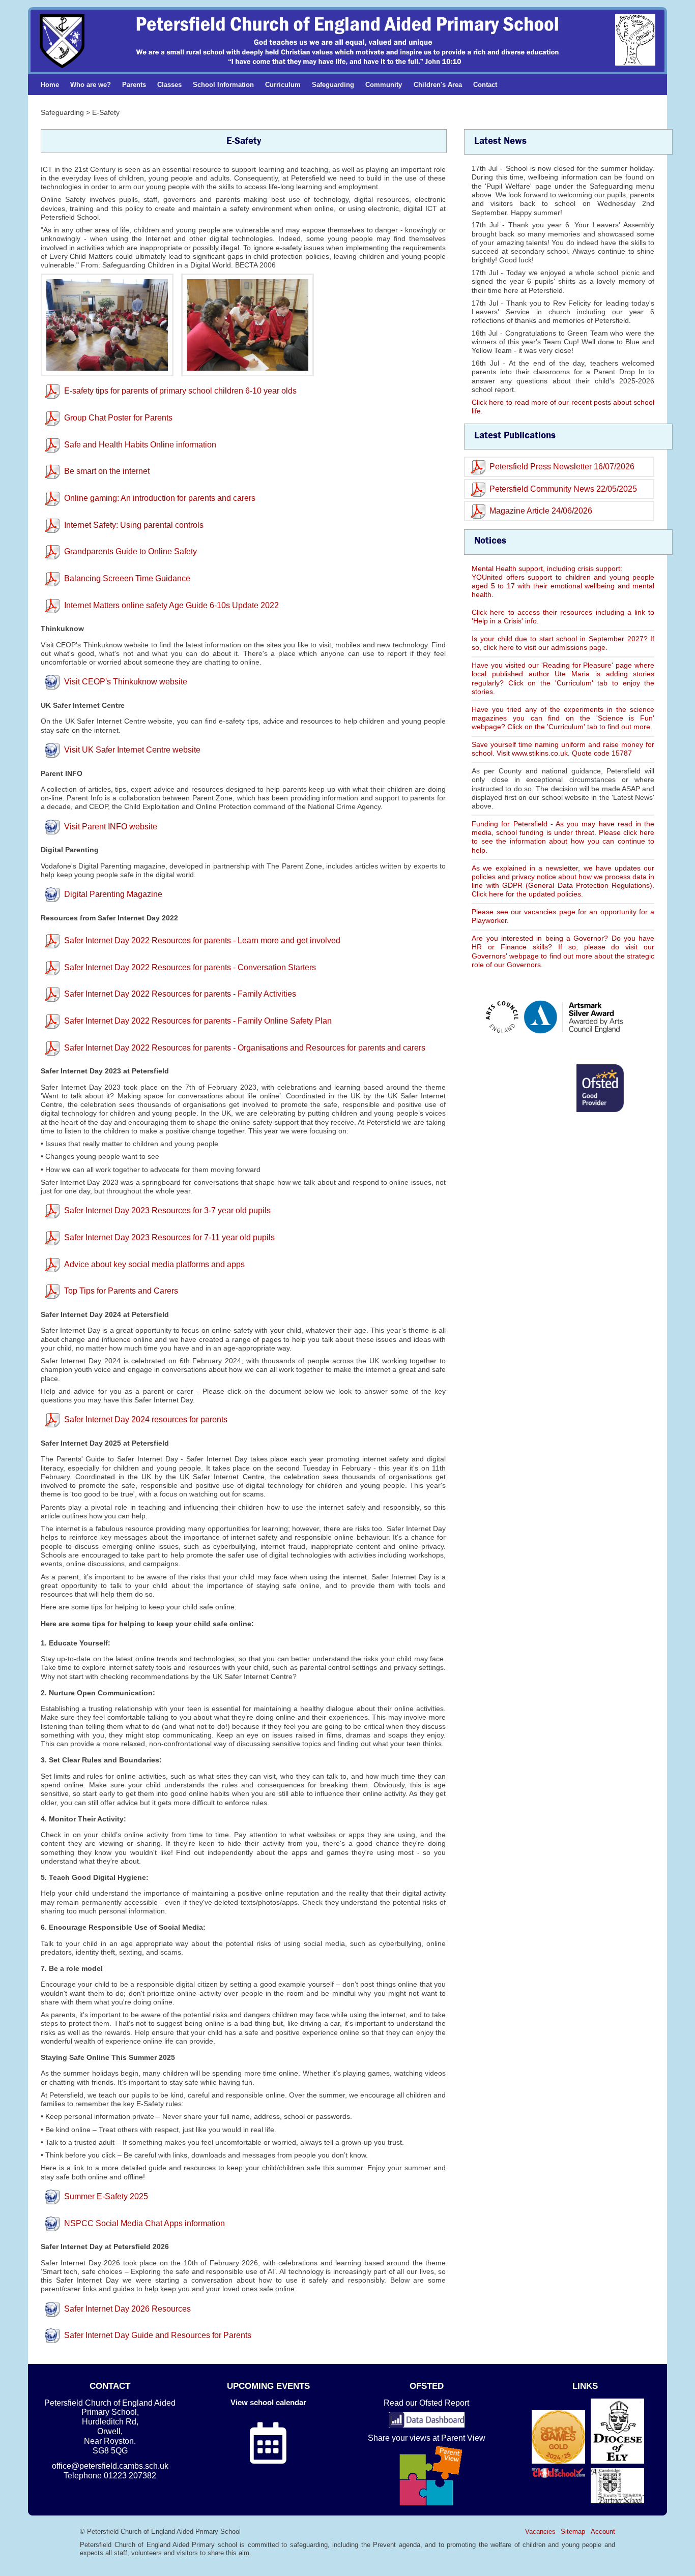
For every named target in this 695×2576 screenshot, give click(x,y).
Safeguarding (333, 85)
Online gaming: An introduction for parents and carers (160, 498)
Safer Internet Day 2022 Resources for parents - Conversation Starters (190, 967)
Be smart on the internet (107, 471)
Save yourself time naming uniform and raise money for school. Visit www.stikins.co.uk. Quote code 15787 (563, 749)
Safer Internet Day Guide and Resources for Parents (158, 2335)
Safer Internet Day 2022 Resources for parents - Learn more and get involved (202, 940)
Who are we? (91, 85)
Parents (134, 85)
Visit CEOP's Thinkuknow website (126, 682)
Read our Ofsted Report (426, 2403)
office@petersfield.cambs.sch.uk (110, 2466)
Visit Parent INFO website (111, 827)
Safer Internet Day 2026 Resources (127, 2309)
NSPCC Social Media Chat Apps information (144, 2223)
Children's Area (438, 85)
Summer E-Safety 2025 (106, 2196)
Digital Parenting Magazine (113, 894)
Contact (485, 85)
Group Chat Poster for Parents (118, 418)
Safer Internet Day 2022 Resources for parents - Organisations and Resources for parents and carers (245, 1048)
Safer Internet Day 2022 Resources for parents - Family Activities (180, 994)
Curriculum (283, 85)
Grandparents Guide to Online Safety (131, 551)
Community (384, 85)
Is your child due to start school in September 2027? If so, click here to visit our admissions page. (563, 643)
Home (50, 85)
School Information (223, 85)
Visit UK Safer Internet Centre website (132, 750)
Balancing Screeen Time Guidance (127, 578)
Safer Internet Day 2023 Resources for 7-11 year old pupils (169, 1237)
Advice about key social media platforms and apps (154, 1264)
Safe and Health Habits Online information (140, 445)
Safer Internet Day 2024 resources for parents (146, 1419)
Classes (169, 85)
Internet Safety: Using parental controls (134, 525)
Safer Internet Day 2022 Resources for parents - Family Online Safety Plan (198, 1021)
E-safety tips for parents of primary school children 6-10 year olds (180, 391)
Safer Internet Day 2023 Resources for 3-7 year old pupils (167, 1210)
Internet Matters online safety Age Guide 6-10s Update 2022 (171, 605)
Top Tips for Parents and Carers (121, 1291)
